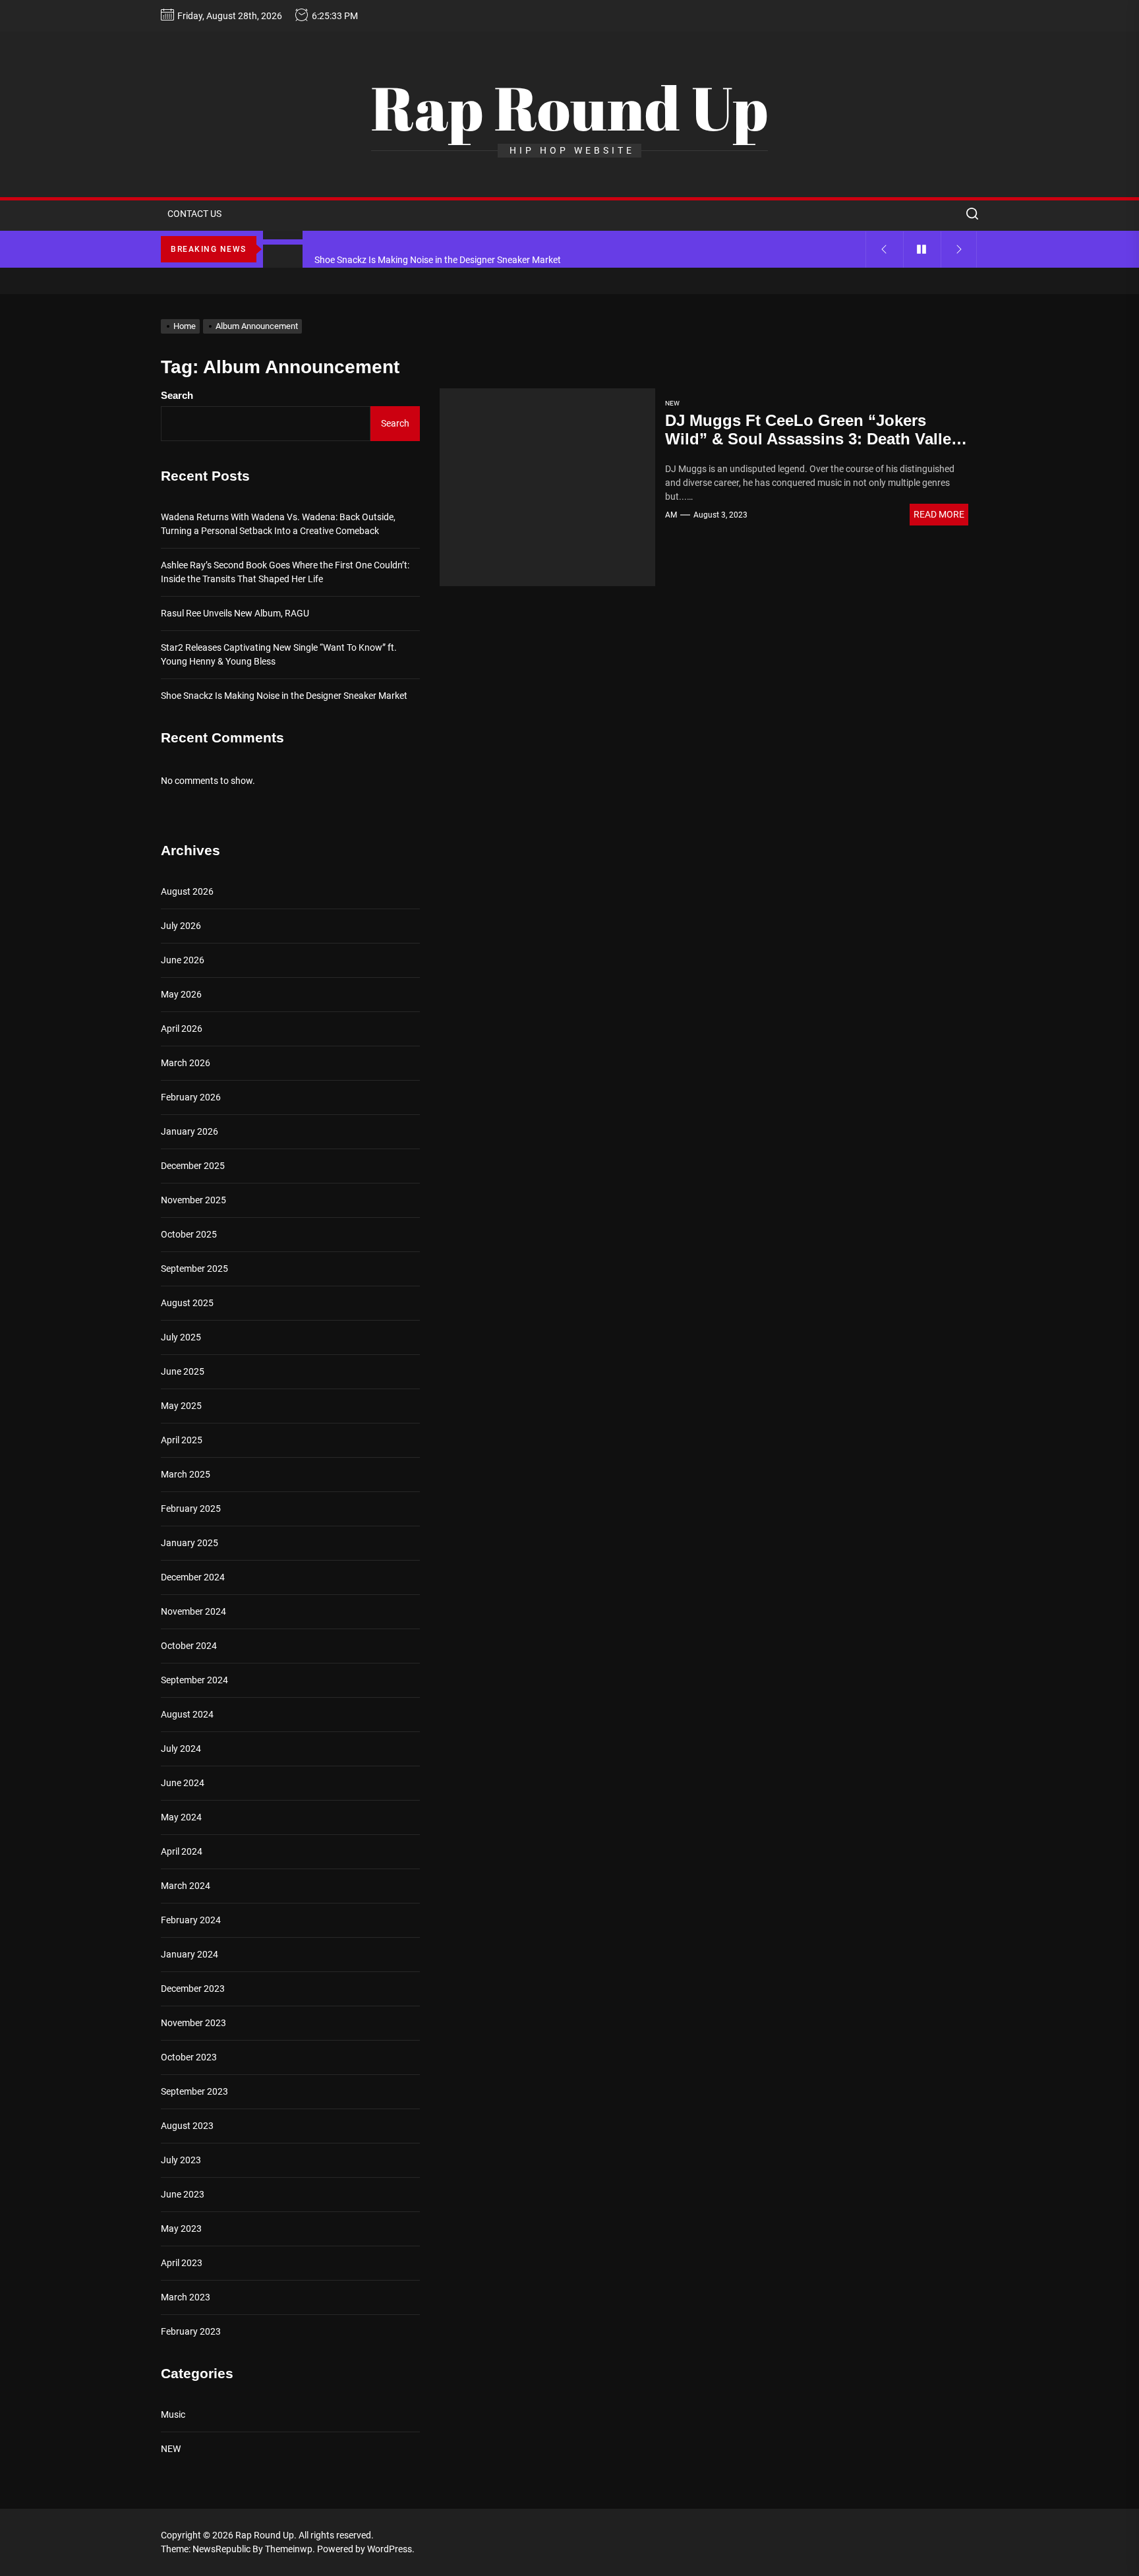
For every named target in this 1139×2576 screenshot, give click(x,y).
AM (671, 515)
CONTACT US (194, 214)
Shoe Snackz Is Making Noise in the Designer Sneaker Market (284, 696)
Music (173, 2414)
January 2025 (190, 1543)
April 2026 (182, 1029)
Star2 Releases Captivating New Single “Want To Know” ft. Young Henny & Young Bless (279, 654)
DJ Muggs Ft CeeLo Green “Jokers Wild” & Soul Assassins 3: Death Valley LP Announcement (812, 439)
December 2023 (193, 1989)
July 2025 (181, 1337)
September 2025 (194, 1269)
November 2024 (193, 1611)
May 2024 (181, 1817)
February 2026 (191, 1097)
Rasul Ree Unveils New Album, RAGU (235, 613)
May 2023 (181, 2229)
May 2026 (181, 994)
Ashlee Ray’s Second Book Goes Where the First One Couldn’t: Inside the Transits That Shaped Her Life (285, 572)
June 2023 (183, 2194)
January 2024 (190, 1954)
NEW (672, 403)
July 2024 (181, 1749)
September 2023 (194, 2091)
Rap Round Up (569, 107)
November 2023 (193, 2023)
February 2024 (191, 1920)
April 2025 (182, 1440)
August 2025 (187, 1303)
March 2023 (186, 2297)
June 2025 (183, 1371)
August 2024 (187, 1714)
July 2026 (181, 926)
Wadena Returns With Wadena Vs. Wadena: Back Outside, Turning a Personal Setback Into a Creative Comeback (278, 524)
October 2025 (189, 1234)
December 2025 (193, 1166)
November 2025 (193, 1200)
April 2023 (182, 2263)
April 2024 (182, 1851)
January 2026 (190, 1131)
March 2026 (186, 1063)
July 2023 (181, 2160)
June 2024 (183, 1783)
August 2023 (187, 2126)
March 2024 (186, 1886)
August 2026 (187, 891)
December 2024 (193, 1577)
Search (177, 395)
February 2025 (191, 1509)
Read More (939, 514)
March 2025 (186, 1474)
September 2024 (194, 1680)
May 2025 (181, 1406)
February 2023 (191, 2331)
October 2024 (189, 1646)
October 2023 (189, 2057)
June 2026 (183, 960)
